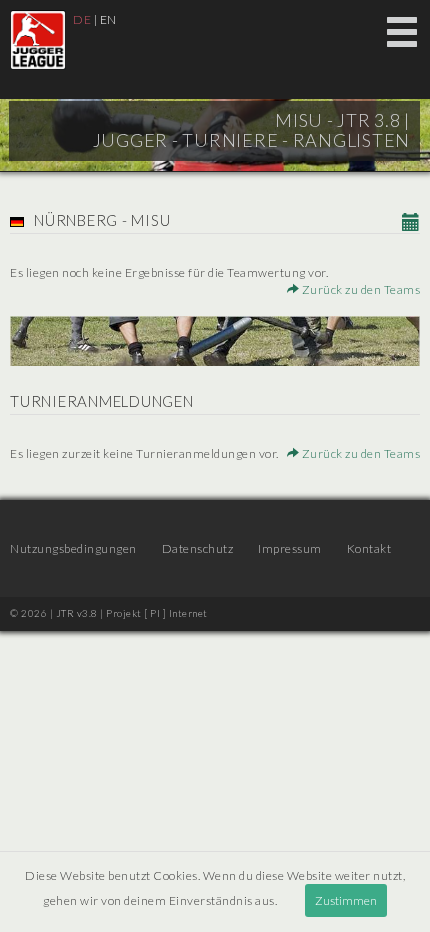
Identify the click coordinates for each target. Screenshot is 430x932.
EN (108, 19)
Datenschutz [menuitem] (198, 548)
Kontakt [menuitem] (369, 548)
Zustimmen (346, 900)
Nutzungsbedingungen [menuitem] (73, 548)
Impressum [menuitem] (290, 548)
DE (82, 19)
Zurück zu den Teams (359, 289)
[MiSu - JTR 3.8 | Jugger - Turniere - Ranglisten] (38, 40)
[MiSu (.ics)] (411, 223)
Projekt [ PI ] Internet (157, 613)
